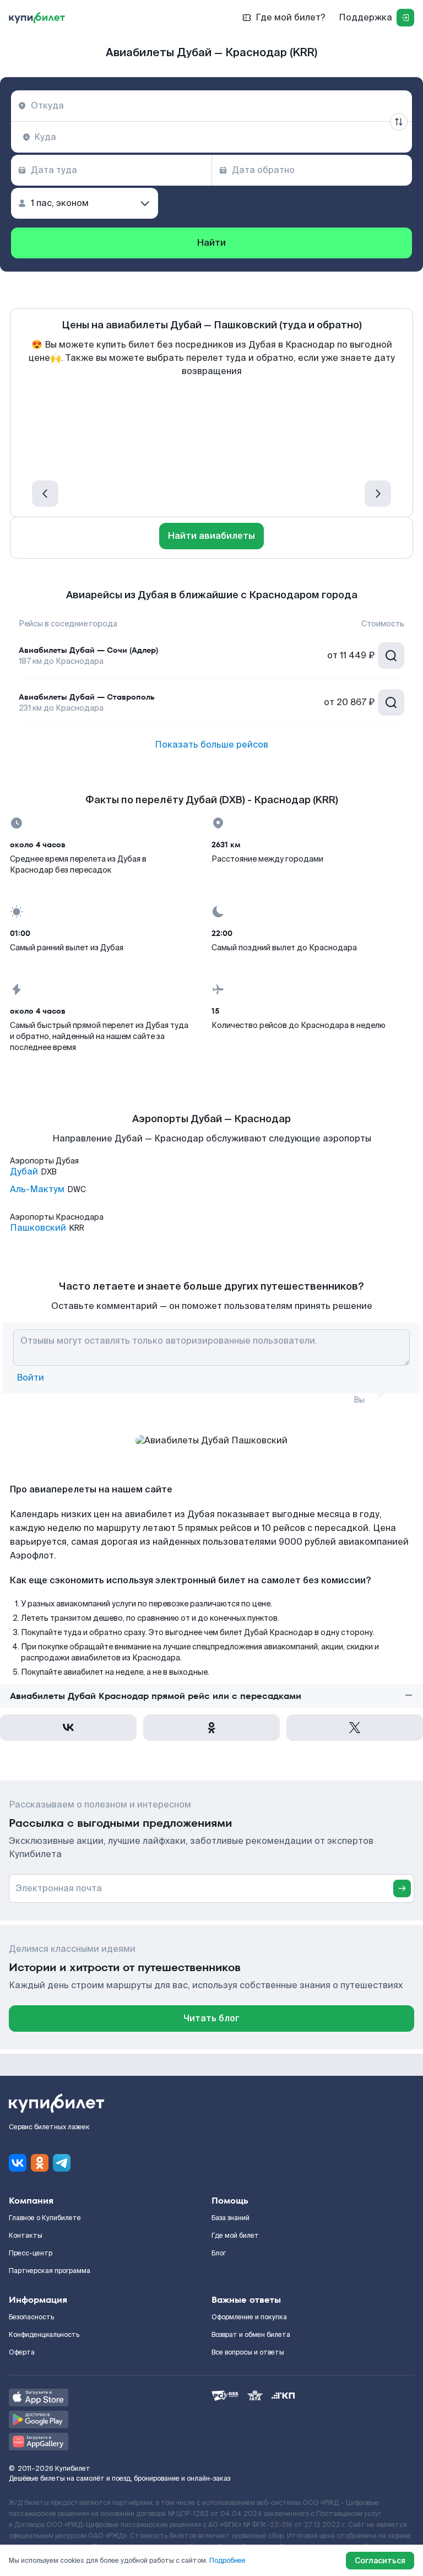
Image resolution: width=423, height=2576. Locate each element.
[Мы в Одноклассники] (40, 2163)
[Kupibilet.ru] (37, 18)
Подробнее (227, 2561)
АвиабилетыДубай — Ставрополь (87, 697)
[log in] (405, 18)
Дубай (24, 1172)
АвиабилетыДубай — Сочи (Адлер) (88, 650)
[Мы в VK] (18, 2163)
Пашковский (38, 1228)
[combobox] (211, 106)
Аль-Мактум (37, 1189)
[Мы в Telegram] (62, 2163)
